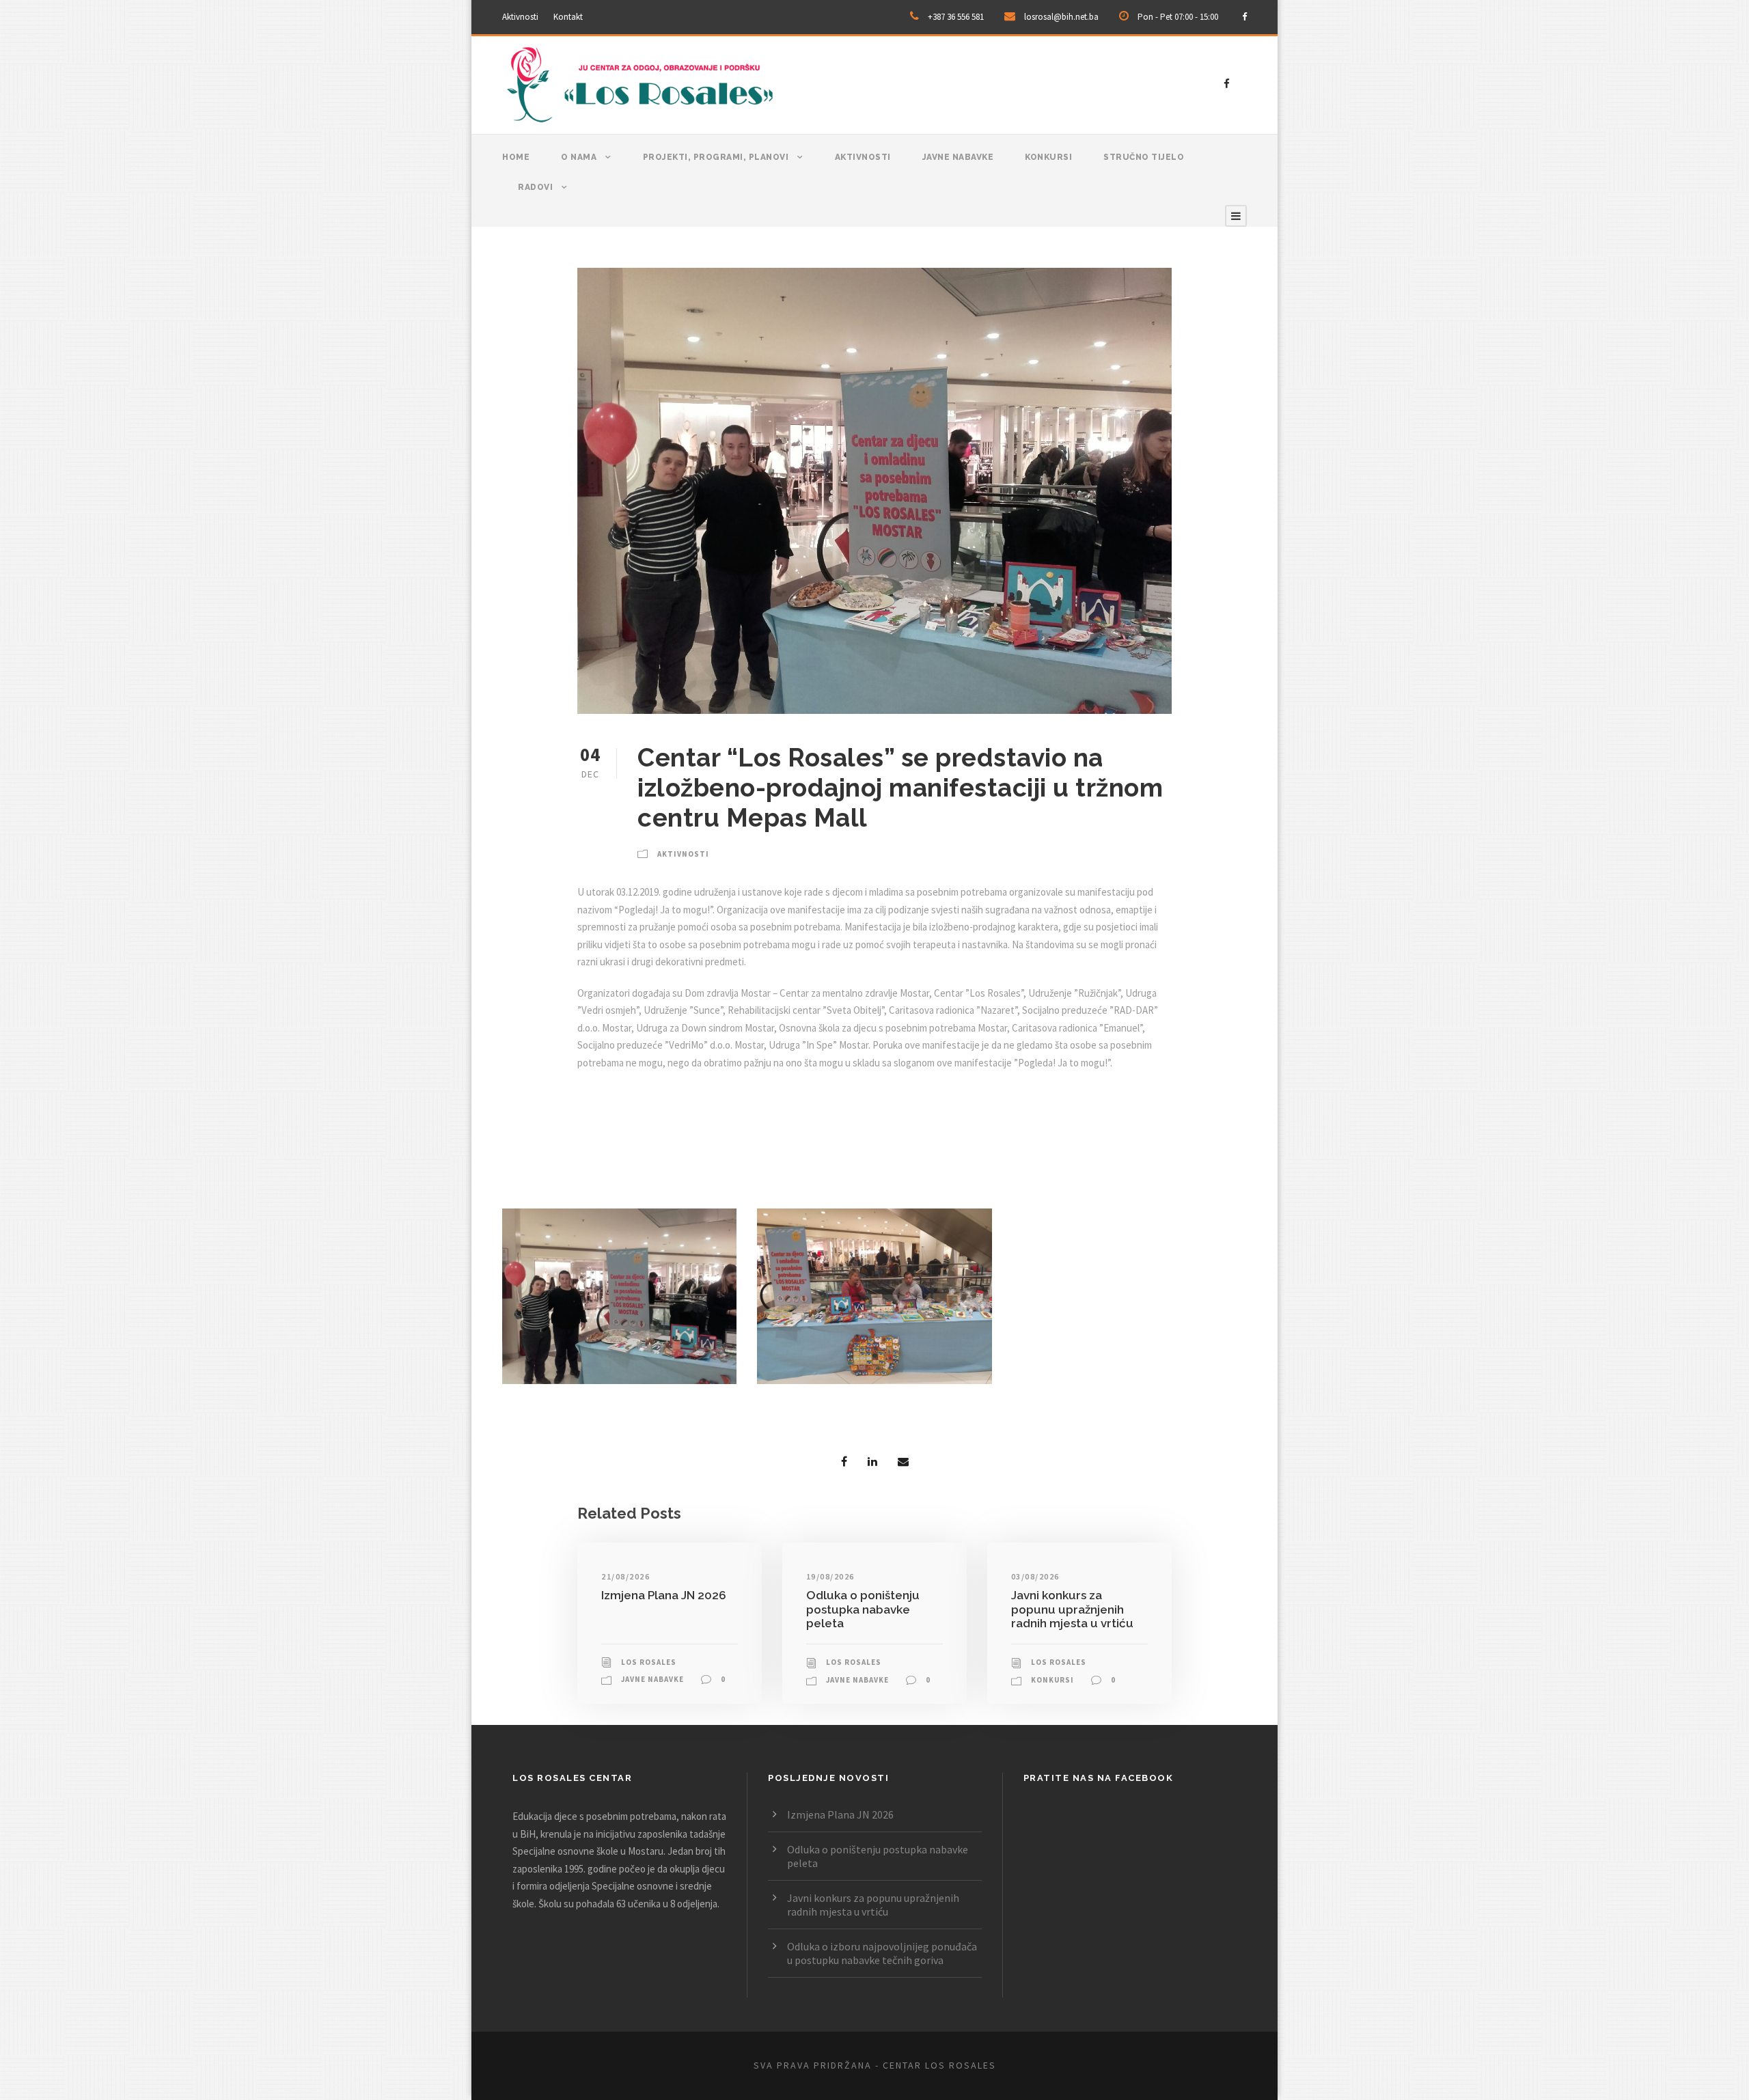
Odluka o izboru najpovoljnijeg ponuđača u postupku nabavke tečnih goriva (882, 1953)
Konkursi (1048, 157)
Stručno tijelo (1144, 157)
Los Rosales (649, 1662)
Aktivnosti (520, 17)
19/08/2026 (830, 1576)
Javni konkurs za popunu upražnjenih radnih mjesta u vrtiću (1072, 1609)
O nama (579, 157)
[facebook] (1244, 17)
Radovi (535, 187)
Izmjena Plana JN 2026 (664, 1595)
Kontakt (568, 17)
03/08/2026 (1035, 1576)
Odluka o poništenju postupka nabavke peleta (863, 1609)
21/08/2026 (625, 1576)
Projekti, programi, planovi (716, 157)
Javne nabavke (958, 157)
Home (516, 157)
